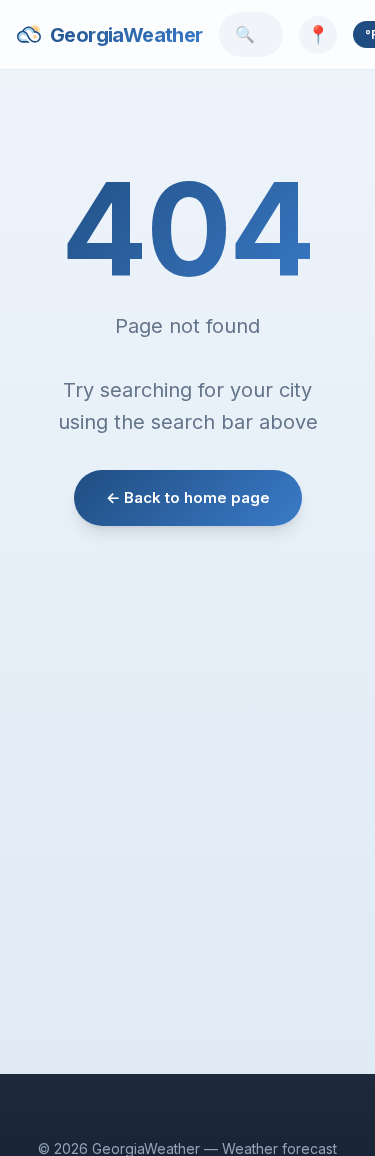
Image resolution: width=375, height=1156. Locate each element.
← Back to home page (188, 497)
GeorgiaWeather (126, 35)
